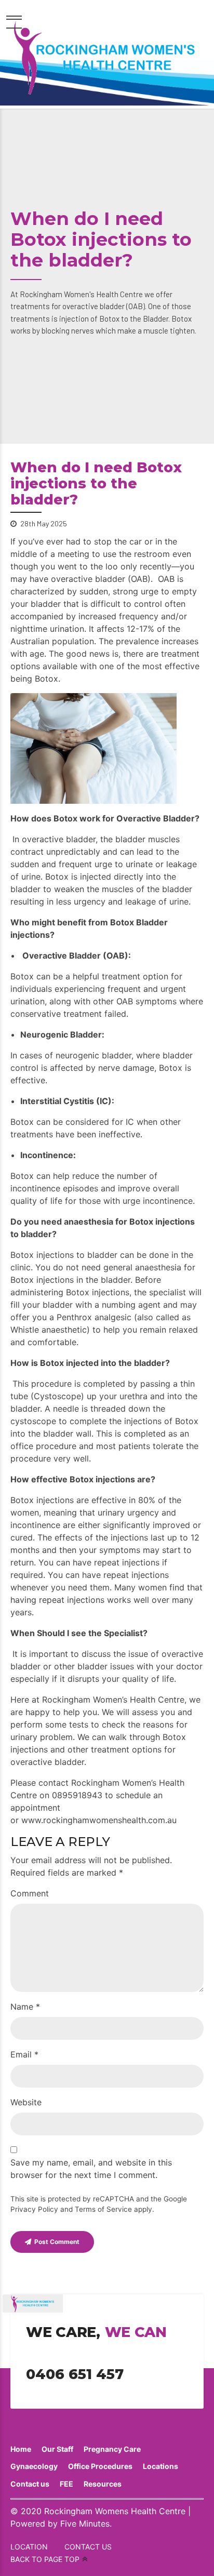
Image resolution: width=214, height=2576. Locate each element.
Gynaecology (34, 2466)
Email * (24, 2054)
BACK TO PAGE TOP (45, 2559)
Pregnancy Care (112, 2449)
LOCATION (29, 2547)
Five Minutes (85, 2524)
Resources (103, 2484)
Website (26, 2102)
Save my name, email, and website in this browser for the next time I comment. (91, 2169)
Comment (30, 1893)
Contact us (30, 2484)
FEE (66, 2484)
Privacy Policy (34, 2209)
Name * (25, 2007)
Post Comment (57, 2242)
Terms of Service (103, 2209)
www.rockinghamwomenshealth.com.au (99, 1820)
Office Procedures (100, 2466)
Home (21, 2449)
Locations (160, 2466)
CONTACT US (88, 2547)
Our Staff (57, 2449)
